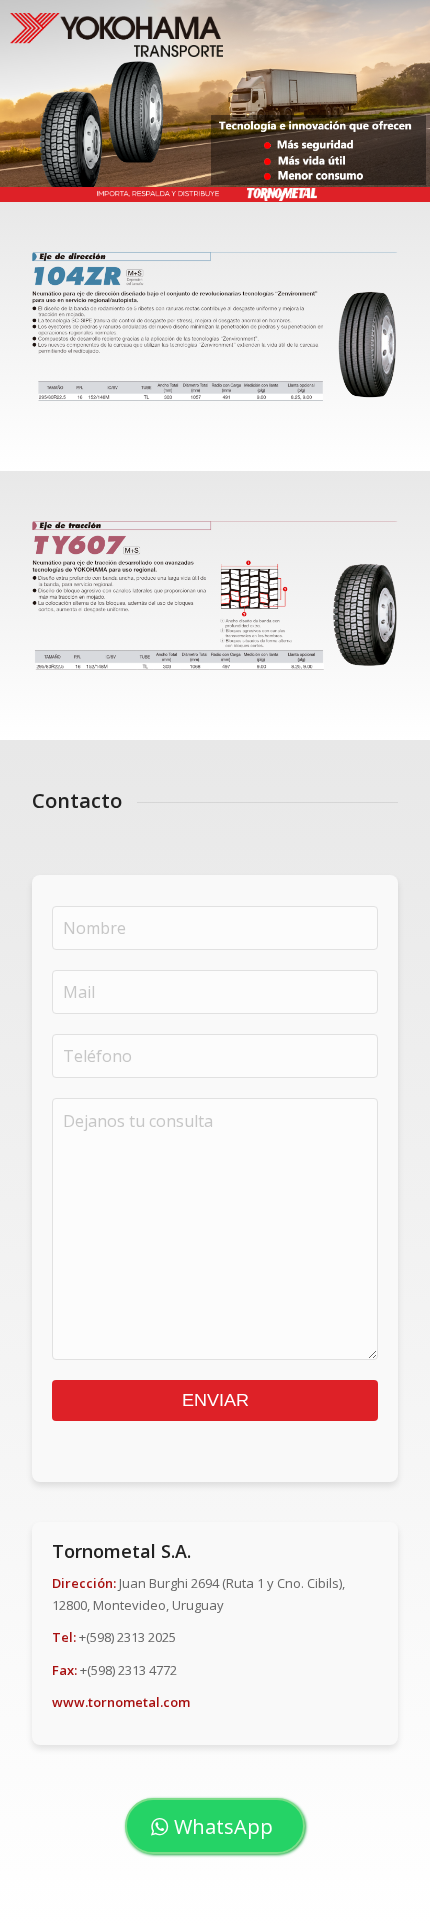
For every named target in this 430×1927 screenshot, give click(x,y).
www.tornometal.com (121, 1702)
